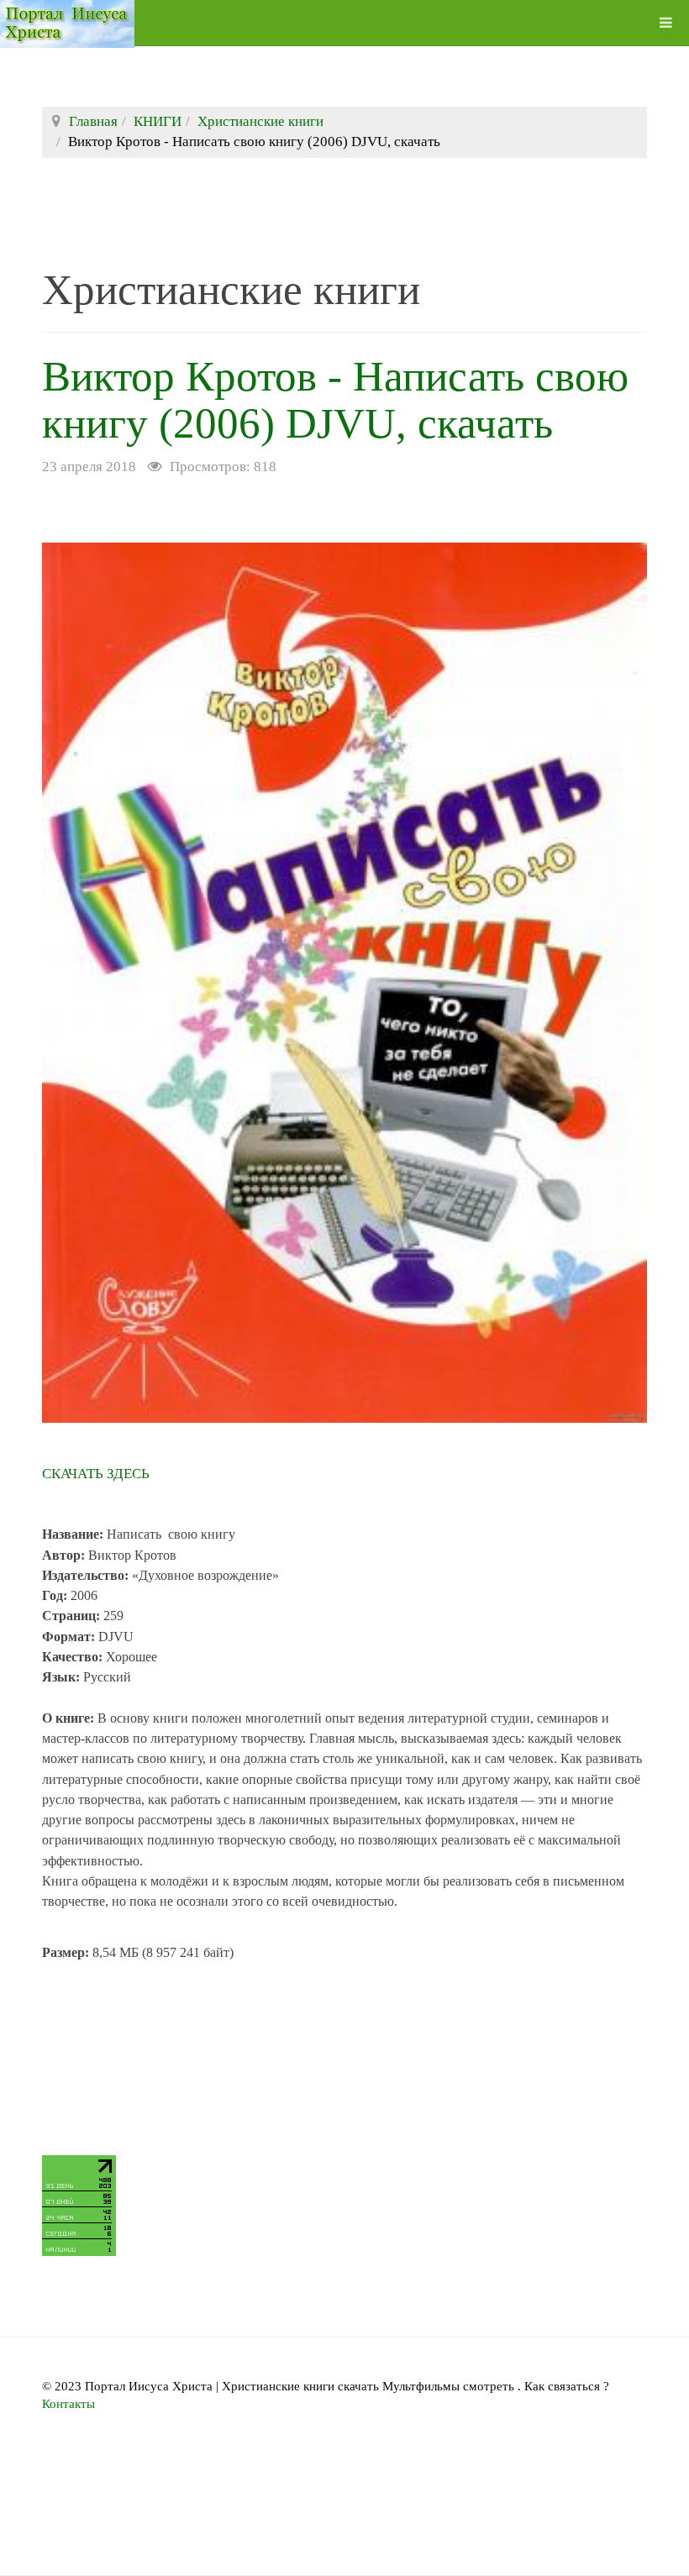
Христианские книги (260, 121)
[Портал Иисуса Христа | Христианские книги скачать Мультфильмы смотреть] (67, 23)
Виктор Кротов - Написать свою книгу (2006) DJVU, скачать (335, 400)
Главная (93, 121)
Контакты (68, 2404)
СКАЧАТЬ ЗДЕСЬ (96, 1474)
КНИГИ (158, 121)
